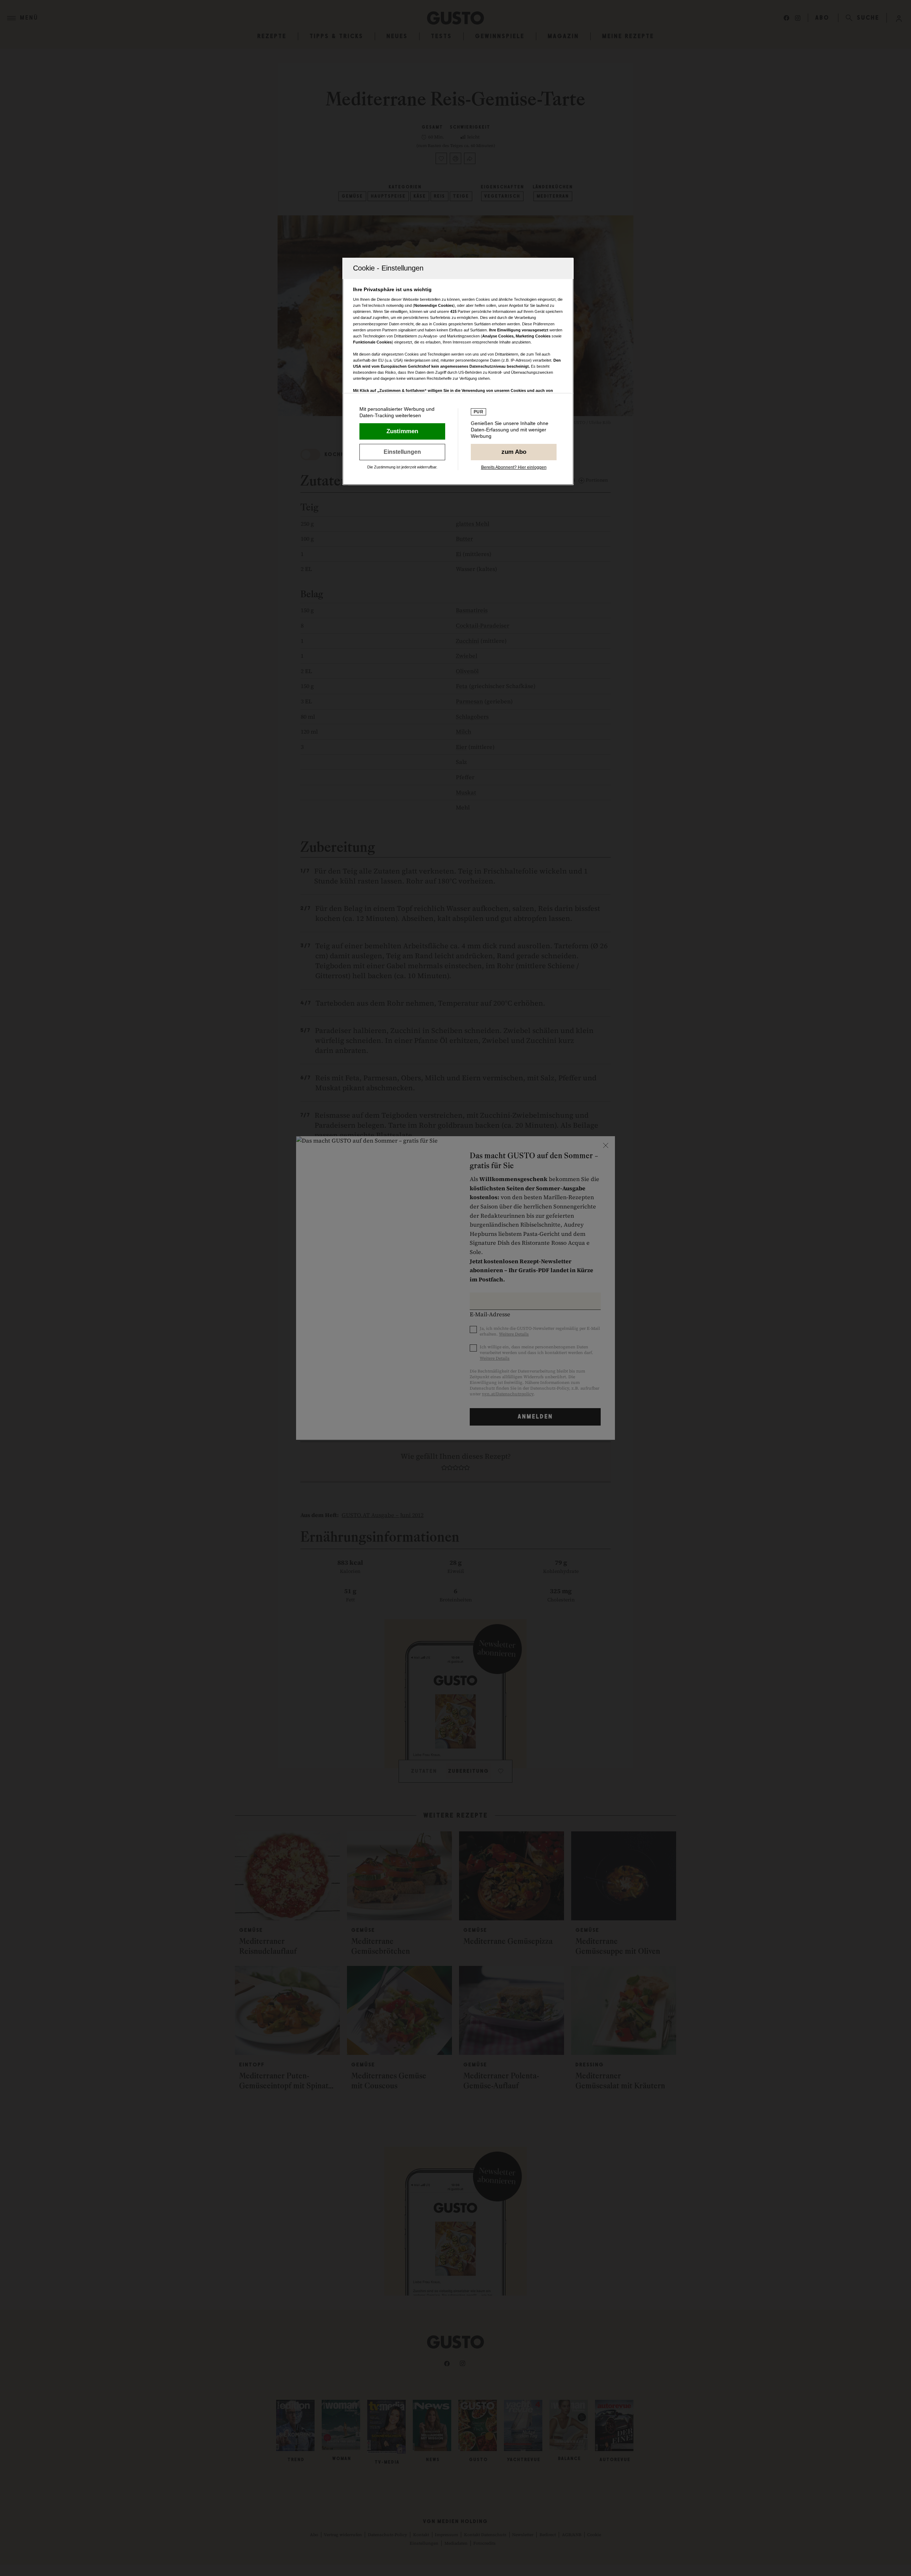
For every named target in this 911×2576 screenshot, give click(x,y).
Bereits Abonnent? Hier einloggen (514, 467)
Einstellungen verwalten (402, 452)
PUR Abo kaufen (514, 452)
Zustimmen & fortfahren (402, 431)
